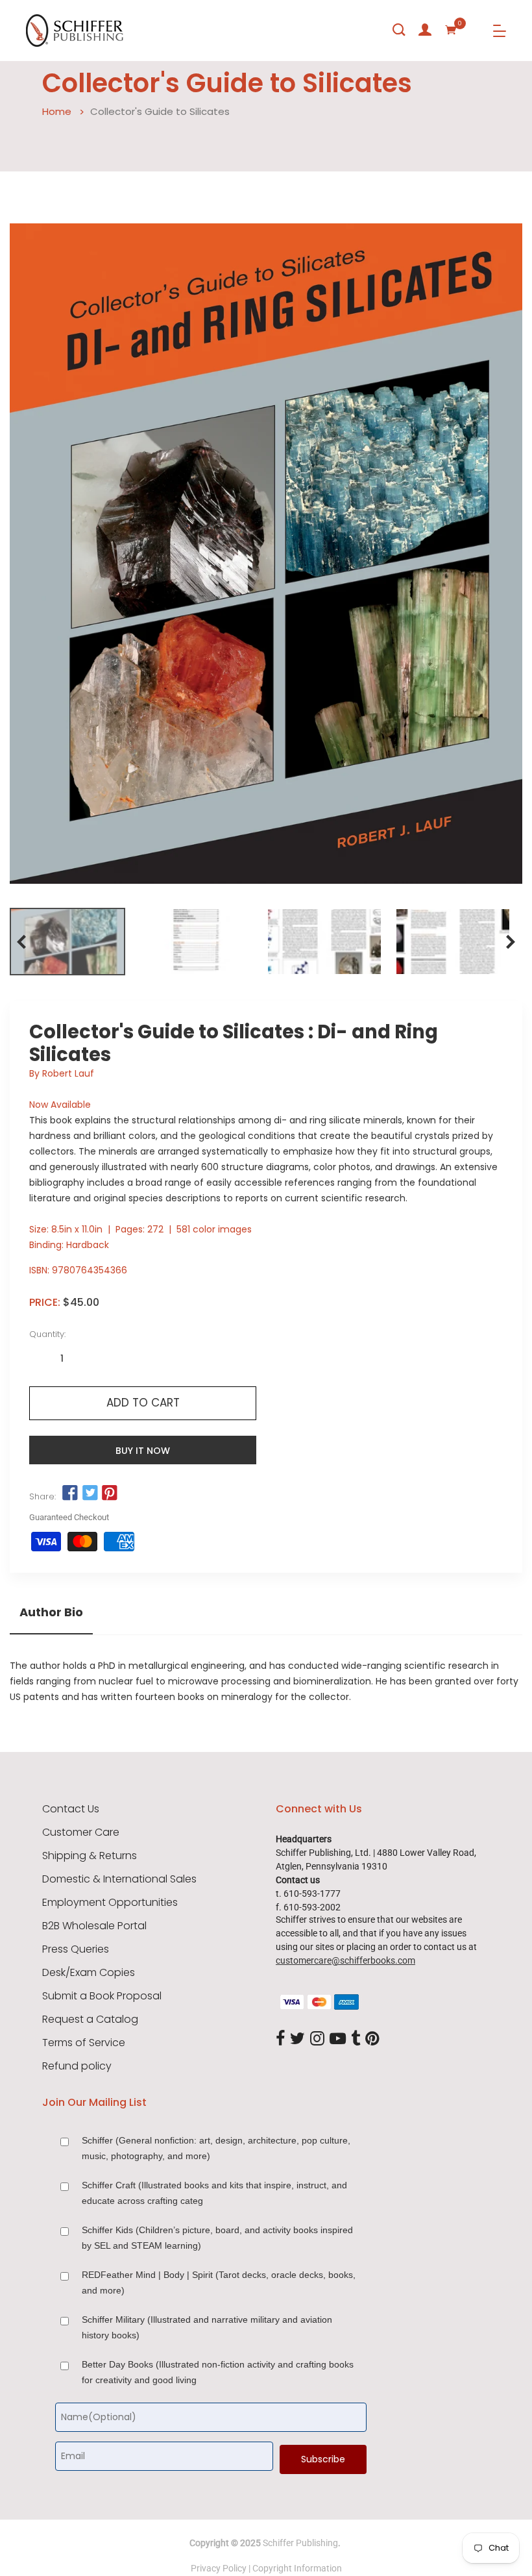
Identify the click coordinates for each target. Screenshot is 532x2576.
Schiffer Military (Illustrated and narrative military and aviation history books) (207, 2327)
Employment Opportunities (110, 1903)
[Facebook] (280, 2040)
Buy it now (143, 1451)
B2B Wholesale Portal (94, 1926)
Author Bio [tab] (51, 1612)
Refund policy (77, 2066)
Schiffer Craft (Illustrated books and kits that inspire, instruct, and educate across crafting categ (214, 2193)
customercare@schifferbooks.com (345, 1960)
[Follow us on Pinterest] (110, 1493)
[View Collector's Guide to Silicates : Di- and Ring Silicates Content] (196, 942)
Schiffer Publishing (300, 2543)
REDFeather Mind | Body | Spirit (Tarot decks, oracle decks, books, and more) (219, 2282)
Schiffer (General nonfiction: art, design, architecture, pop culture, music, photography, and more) (216, 2148)
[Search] (399, 30)
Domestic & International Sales (119, 1879)
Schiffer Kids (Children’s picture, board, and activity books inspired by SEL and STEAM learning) (217, 2238)
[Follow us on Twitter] (90, 1493)
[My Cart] (451, 30)
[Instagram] (317, 2040)
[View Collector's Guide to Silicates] (324, 942)
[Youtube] (338, 2040)
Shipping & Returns (90, 1856)
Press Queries (76, 1949)
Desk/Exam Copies (89, 1973)
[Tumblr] (356, 2040)
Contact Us (71, 1809)
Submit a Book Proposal (102, 1996)
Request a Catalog (90, 2020)
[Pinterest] (372, 2040)
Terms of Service (84, 2043)
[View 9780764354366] (67, 942)
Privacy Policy (219, 2568)
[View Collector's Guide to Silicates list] (453, 942)
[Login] (425, 30)
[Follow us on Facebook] (70, 1493)
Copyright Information (297, 2568)
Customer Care (81, 1832)
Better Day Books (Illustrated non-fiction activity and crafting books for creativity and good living (218, 2372)
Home (57, 111)
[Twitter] (297, 2040)
